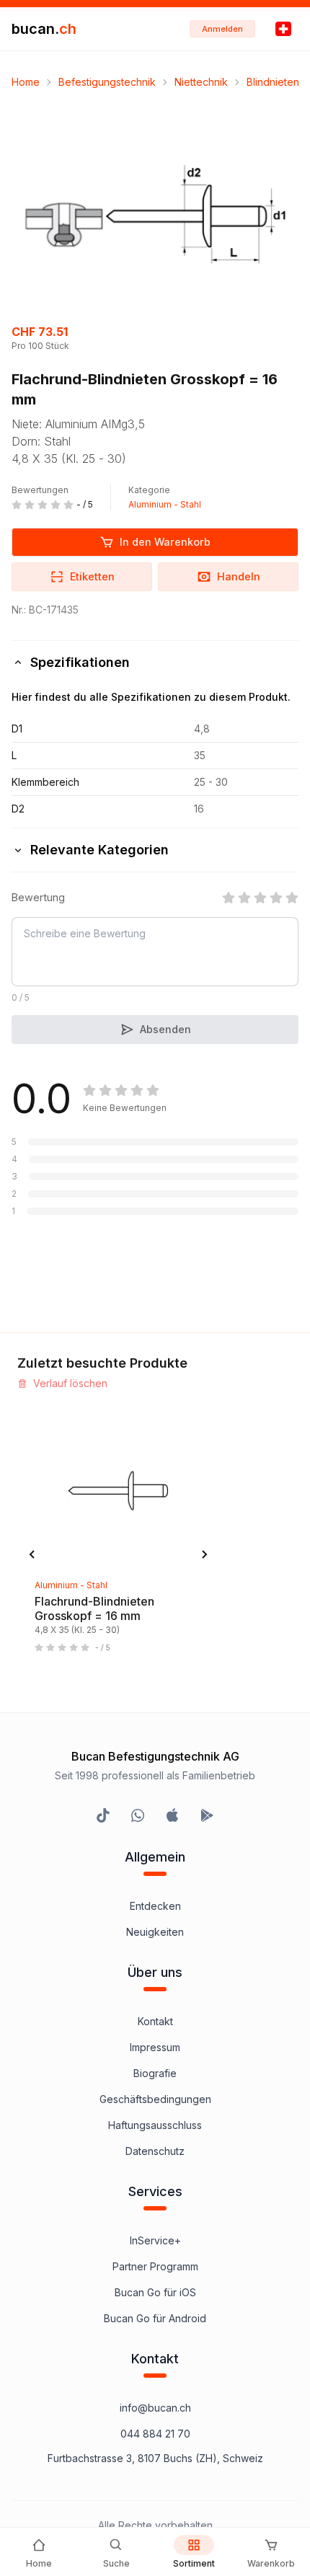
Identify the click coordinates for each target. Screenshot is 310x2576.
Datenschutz (155, 2151)
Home (26, 82)
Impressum (155, 2047)
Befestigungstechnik (107, 82)
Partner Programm (155, 2266)
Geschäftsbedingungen (155, 2099)
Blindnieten (273, 82)
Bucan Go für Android (155, 2318)
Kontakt (155, 2021)
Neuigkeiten (155, 1932)
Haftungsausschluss (155, 2125)
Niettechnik (201, 82)
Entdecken (155, 1906)
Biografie (155, 2073)
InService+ (155, 2240)
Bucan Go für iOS (155, 2292)
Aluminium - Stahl (165, 504)
